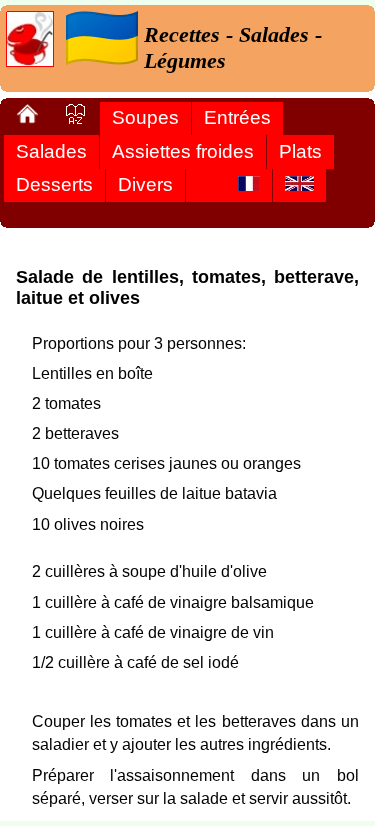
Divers (145, 184)
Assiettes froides (183, 151)
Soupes (145, 117)
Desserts (54, 184)
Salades (51, 151)
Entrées (237, 117)
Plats (300, 151)
